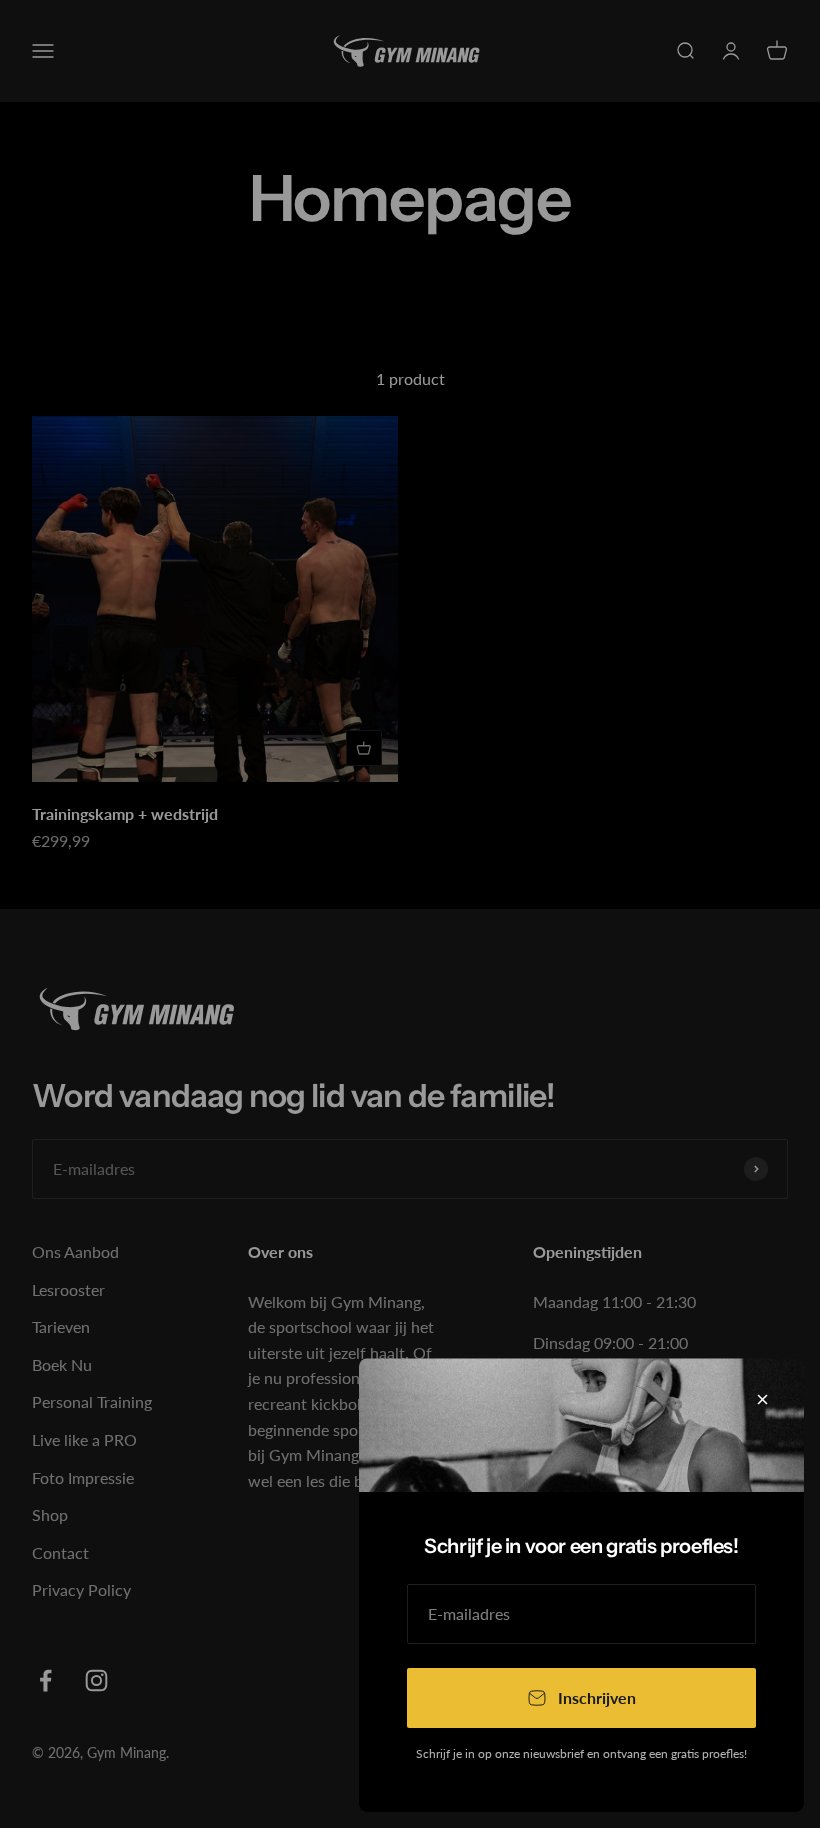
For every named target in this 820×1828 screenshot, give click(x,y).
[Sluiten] (762, 1399)
